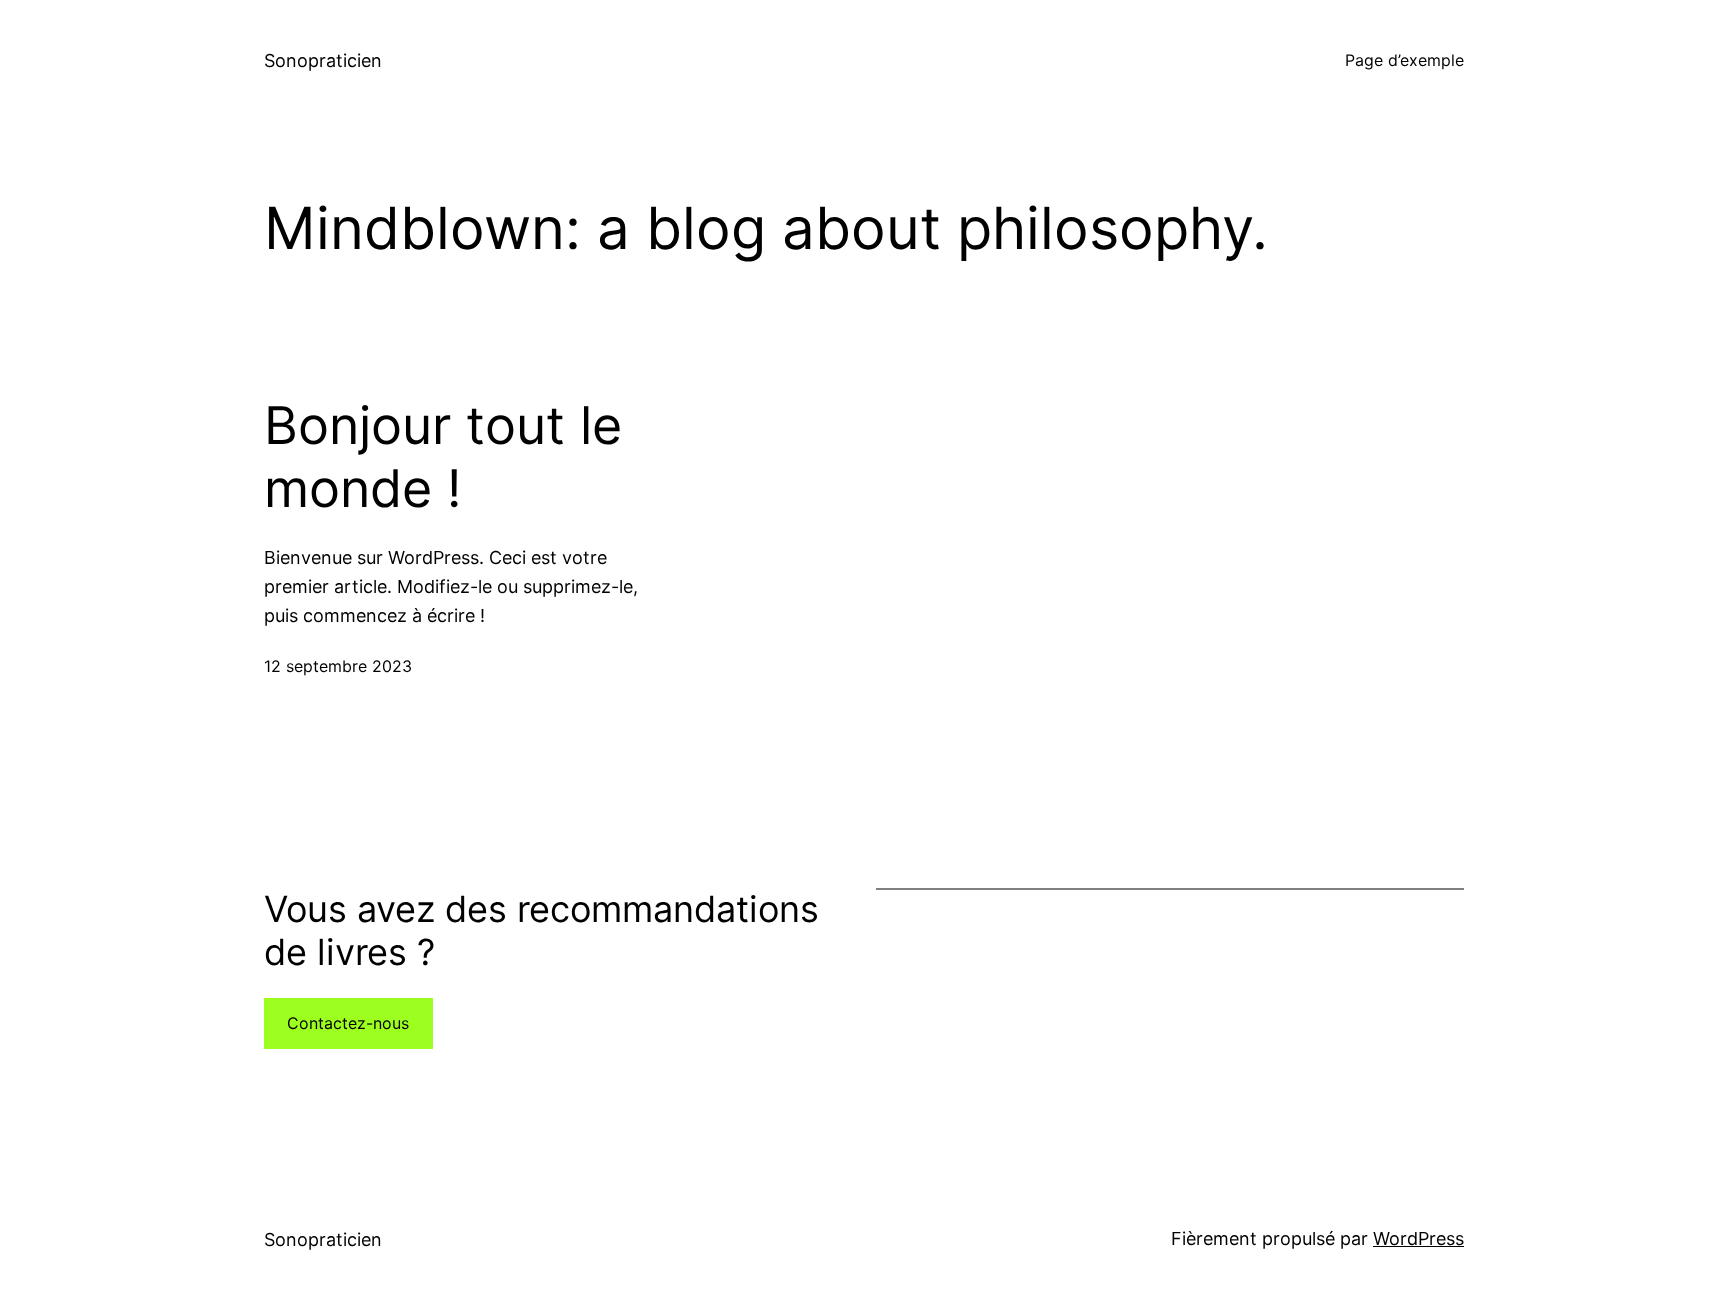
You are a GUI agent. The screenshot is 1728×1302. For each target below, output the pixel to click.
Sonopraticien (323, 60)
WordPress (1418, 1238)
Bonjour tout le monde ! (443, 457)
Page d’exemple (1404, 60)
